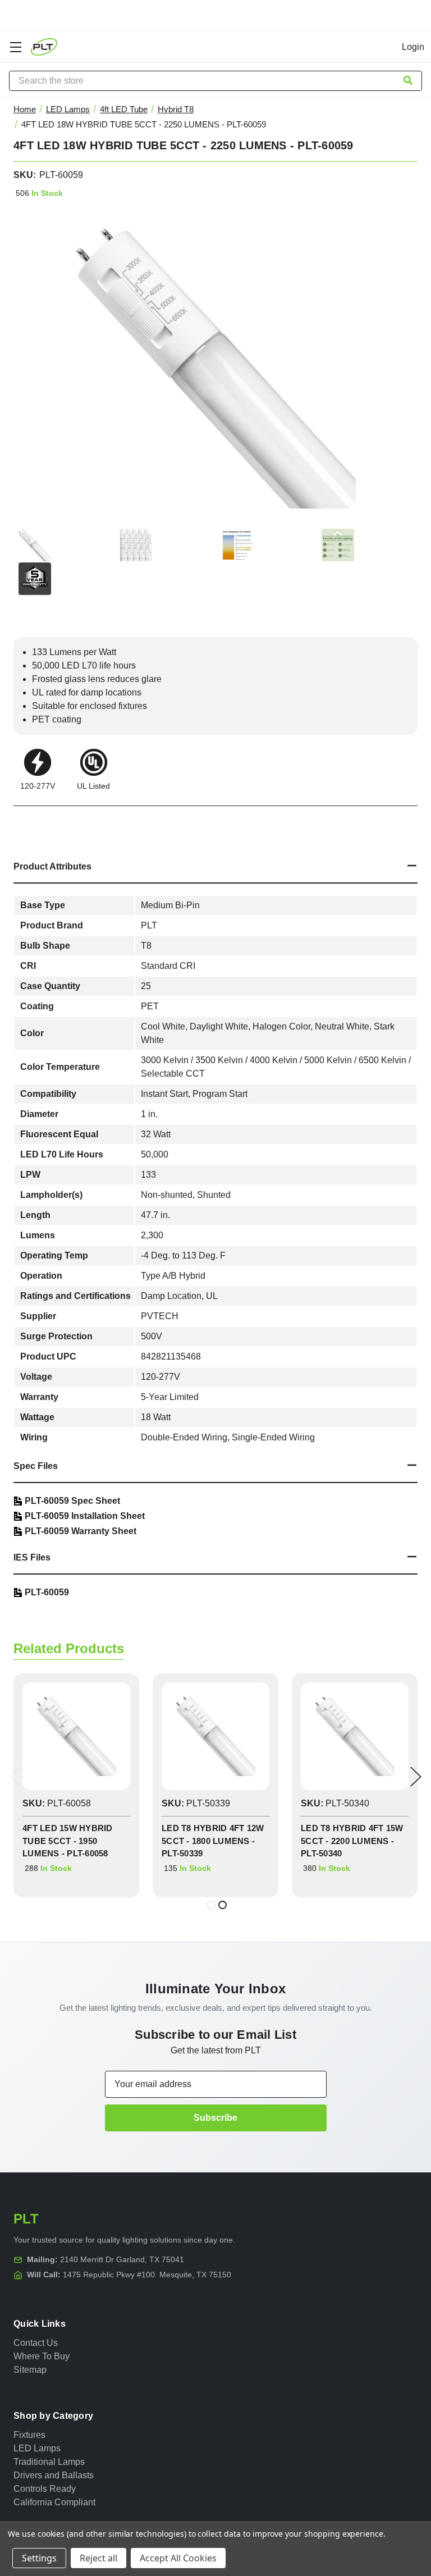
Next (416, 1777)
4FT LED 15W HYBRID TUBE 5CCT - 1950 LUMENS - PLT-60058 (68, 1841)
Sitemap (30, 2370)
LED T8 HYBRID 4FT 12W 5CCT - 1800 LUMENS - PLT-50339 (213, 1841)
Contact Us (36, 2343)
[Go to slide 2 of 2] (223, 1905)
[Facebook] (19, 821)
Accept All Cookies (178, 2558)
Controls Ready (45, 2489)
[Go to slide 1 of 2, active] (211, 1905)
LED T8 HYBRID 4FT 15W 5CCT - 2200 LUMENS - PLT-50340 (352, 1841)
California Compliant (54, 2502)
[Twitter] (80, 821)
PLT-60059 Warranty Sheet (81, 1531)
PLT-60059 (47, 1592)
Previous (15, 1777)
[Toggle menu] (15, 47)
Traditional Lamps (49, 2462)
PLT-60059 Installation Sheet (85, 1516)
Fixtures (29, 2435)
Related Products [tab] (69, 1648)
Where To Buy (42, 2356)
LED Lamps (37, 2448)
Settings (39, 2558)
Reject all (98, 2558)
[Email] (39, 821)
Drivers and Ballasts (54, 2475)
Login (413, 47)
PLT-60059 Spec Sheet (72, 1501)
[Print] (59, 821)
